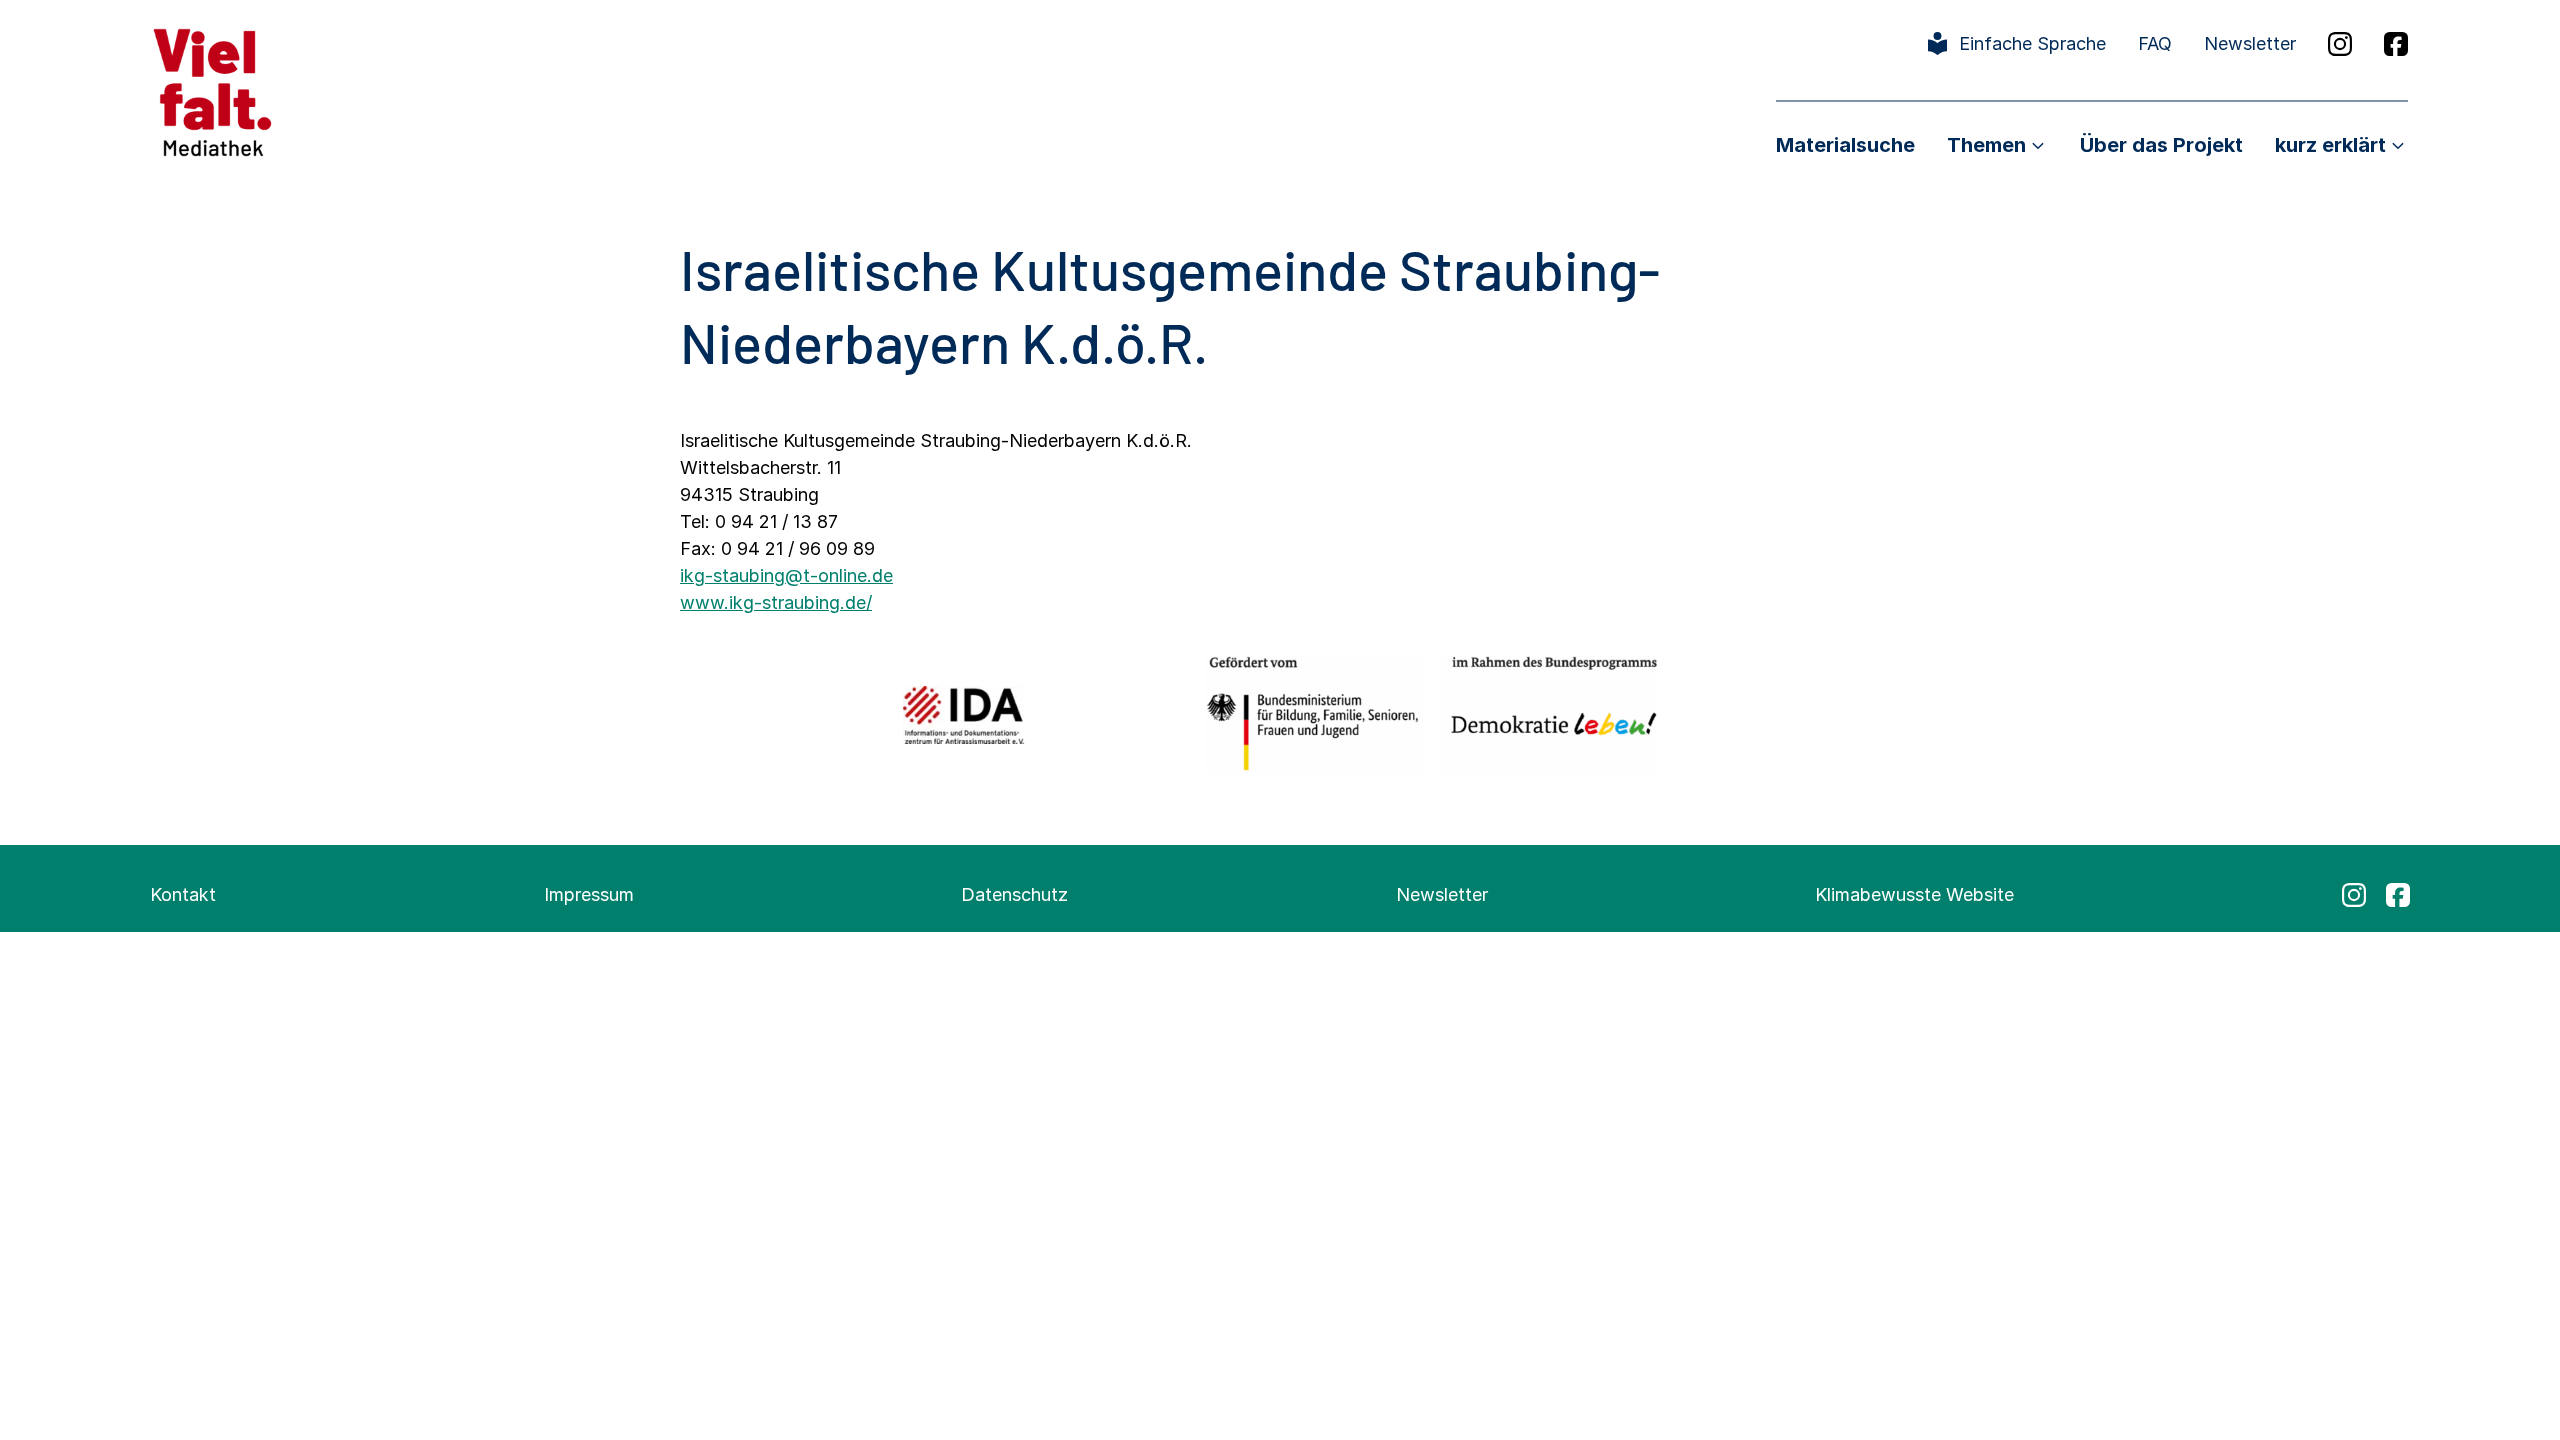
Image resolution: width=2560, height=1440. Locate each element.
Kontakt (183, 894)
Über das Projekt (2161, 145)
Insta (2340, 44)
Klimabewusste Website (1914, 894)
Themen (1986, 145)
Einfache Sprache (2032, 43)
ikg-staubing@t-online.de (786, 575)
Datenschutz (1014, 894)
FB (2396, 44)
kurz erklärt (2330, 145)
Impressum (589, 894)
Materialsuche (1845, 145)
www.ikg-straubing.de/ (776, 602)
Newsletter (2250, 43)
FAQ (2155, 43)
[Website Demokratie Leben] (1548, 714)
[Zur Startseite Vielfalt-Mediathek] (212, 90)
